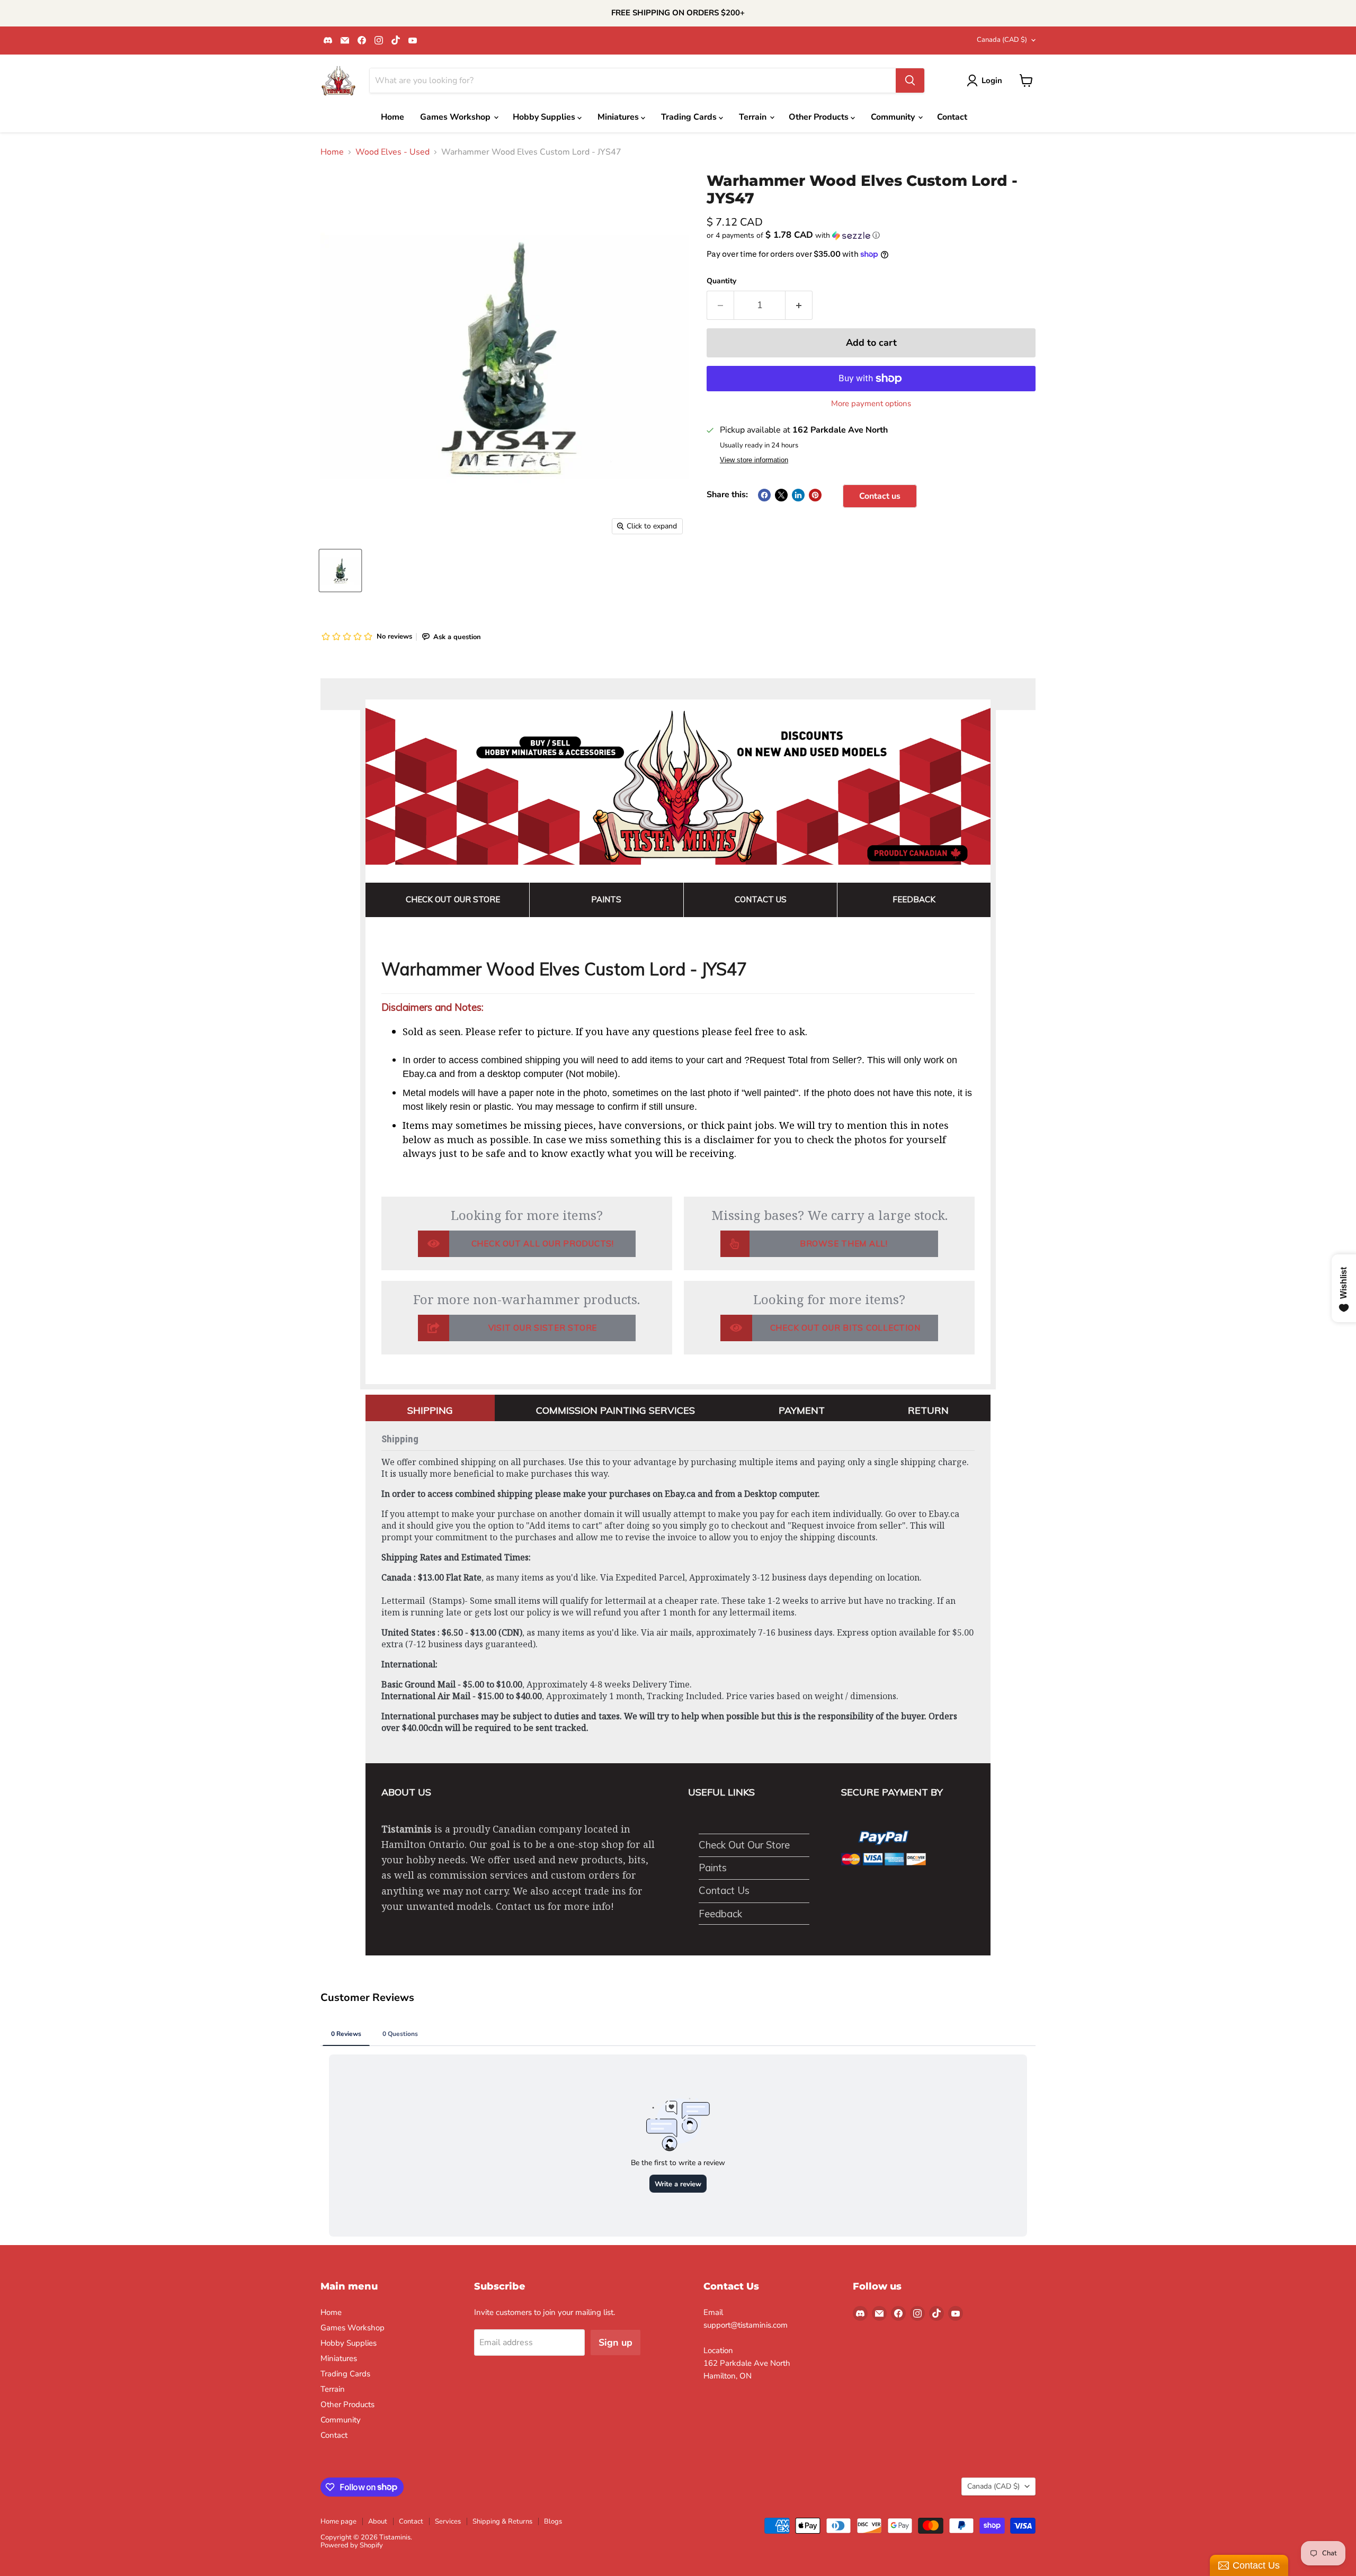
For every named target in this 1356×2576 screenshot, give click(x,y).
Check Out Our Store (453, 899)
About (378, 2521)
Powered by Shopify (352, 2545)
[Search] (910, 80)
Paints (606, 899)
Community (894, 117)
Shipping (430, 1410)
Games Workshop (456, 117)
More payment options (871, 404)
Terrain (754, 117)
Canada (1002, 40)
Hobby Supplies (545, 117)
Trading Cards (690, 117)
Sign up (615, 2342)
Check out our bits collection (845, 1328)
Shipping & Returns (502, 2521)
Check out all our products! (543, 1244)
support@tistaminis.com (746, 2325)
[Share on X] (781, 495)
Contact (952, 117)
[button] (871, 235)
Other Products (820, 117)
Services (448, 2521)
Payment (802, 1410)
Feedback (914, 899)
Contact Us (760, 899)
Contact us (880, 496)
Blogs (553, 2521)
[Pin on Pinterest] (815, 495)
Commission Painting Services (615, 1410)
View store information (754, 460)
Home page (338, 2521)
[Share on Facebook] (764, 495)
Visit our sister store (543, 1328)
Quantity (721, 281)
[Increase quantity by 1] (799, 305)
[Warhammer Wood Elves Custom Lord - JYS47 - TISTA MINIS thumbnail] (340, 571)
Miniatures (619, 117)
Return (928, 1410)
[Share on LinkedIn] (798, 495)
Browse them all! (844, 1244)
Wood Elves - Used (392, 152)
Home (392, 117)
